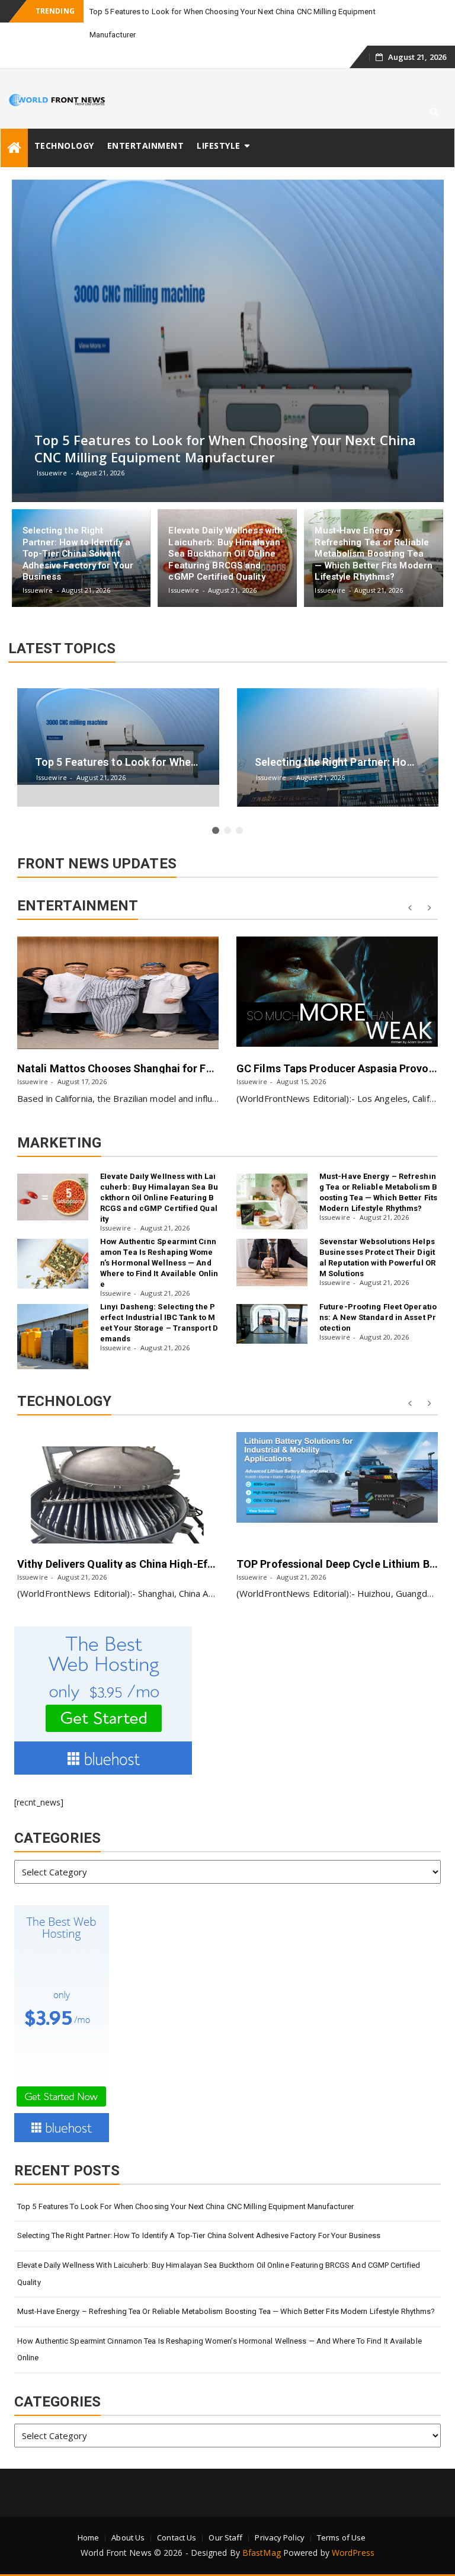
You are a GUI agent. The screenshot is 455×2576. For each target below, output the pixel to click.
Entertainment (146, 146)
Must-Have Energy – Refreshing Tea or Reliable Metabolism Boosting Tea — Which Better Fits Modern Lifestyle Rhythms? (226, 2311)
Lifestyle (219, 146)
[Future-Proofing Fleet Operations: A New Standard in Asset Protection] (272, 1324)
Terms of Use (341, 2537)
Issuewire (33, 1081)
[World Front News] (14, 148)
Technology (64, 146)
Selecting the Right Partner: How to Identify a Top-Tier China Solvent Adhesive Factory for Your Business (199, 2235)
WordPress (353, 2553)
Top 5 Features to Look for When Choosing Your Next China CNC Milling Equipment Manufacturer (185, 2206)
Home (88, 2537)
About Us (128, 2537)
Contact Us (177, 2537)
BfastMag (262, 2553)
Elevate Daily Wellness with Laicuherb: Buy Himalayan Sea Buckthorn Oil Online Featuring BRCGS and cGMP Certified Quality (159, 1198)
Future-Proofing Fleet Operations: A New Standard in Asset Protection (378, 1317)
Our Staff (225, 2537)
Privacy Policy (279, 2537)
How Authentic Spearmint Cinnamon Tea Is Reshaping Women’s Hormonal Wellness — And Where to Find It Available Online (159, 1263)
